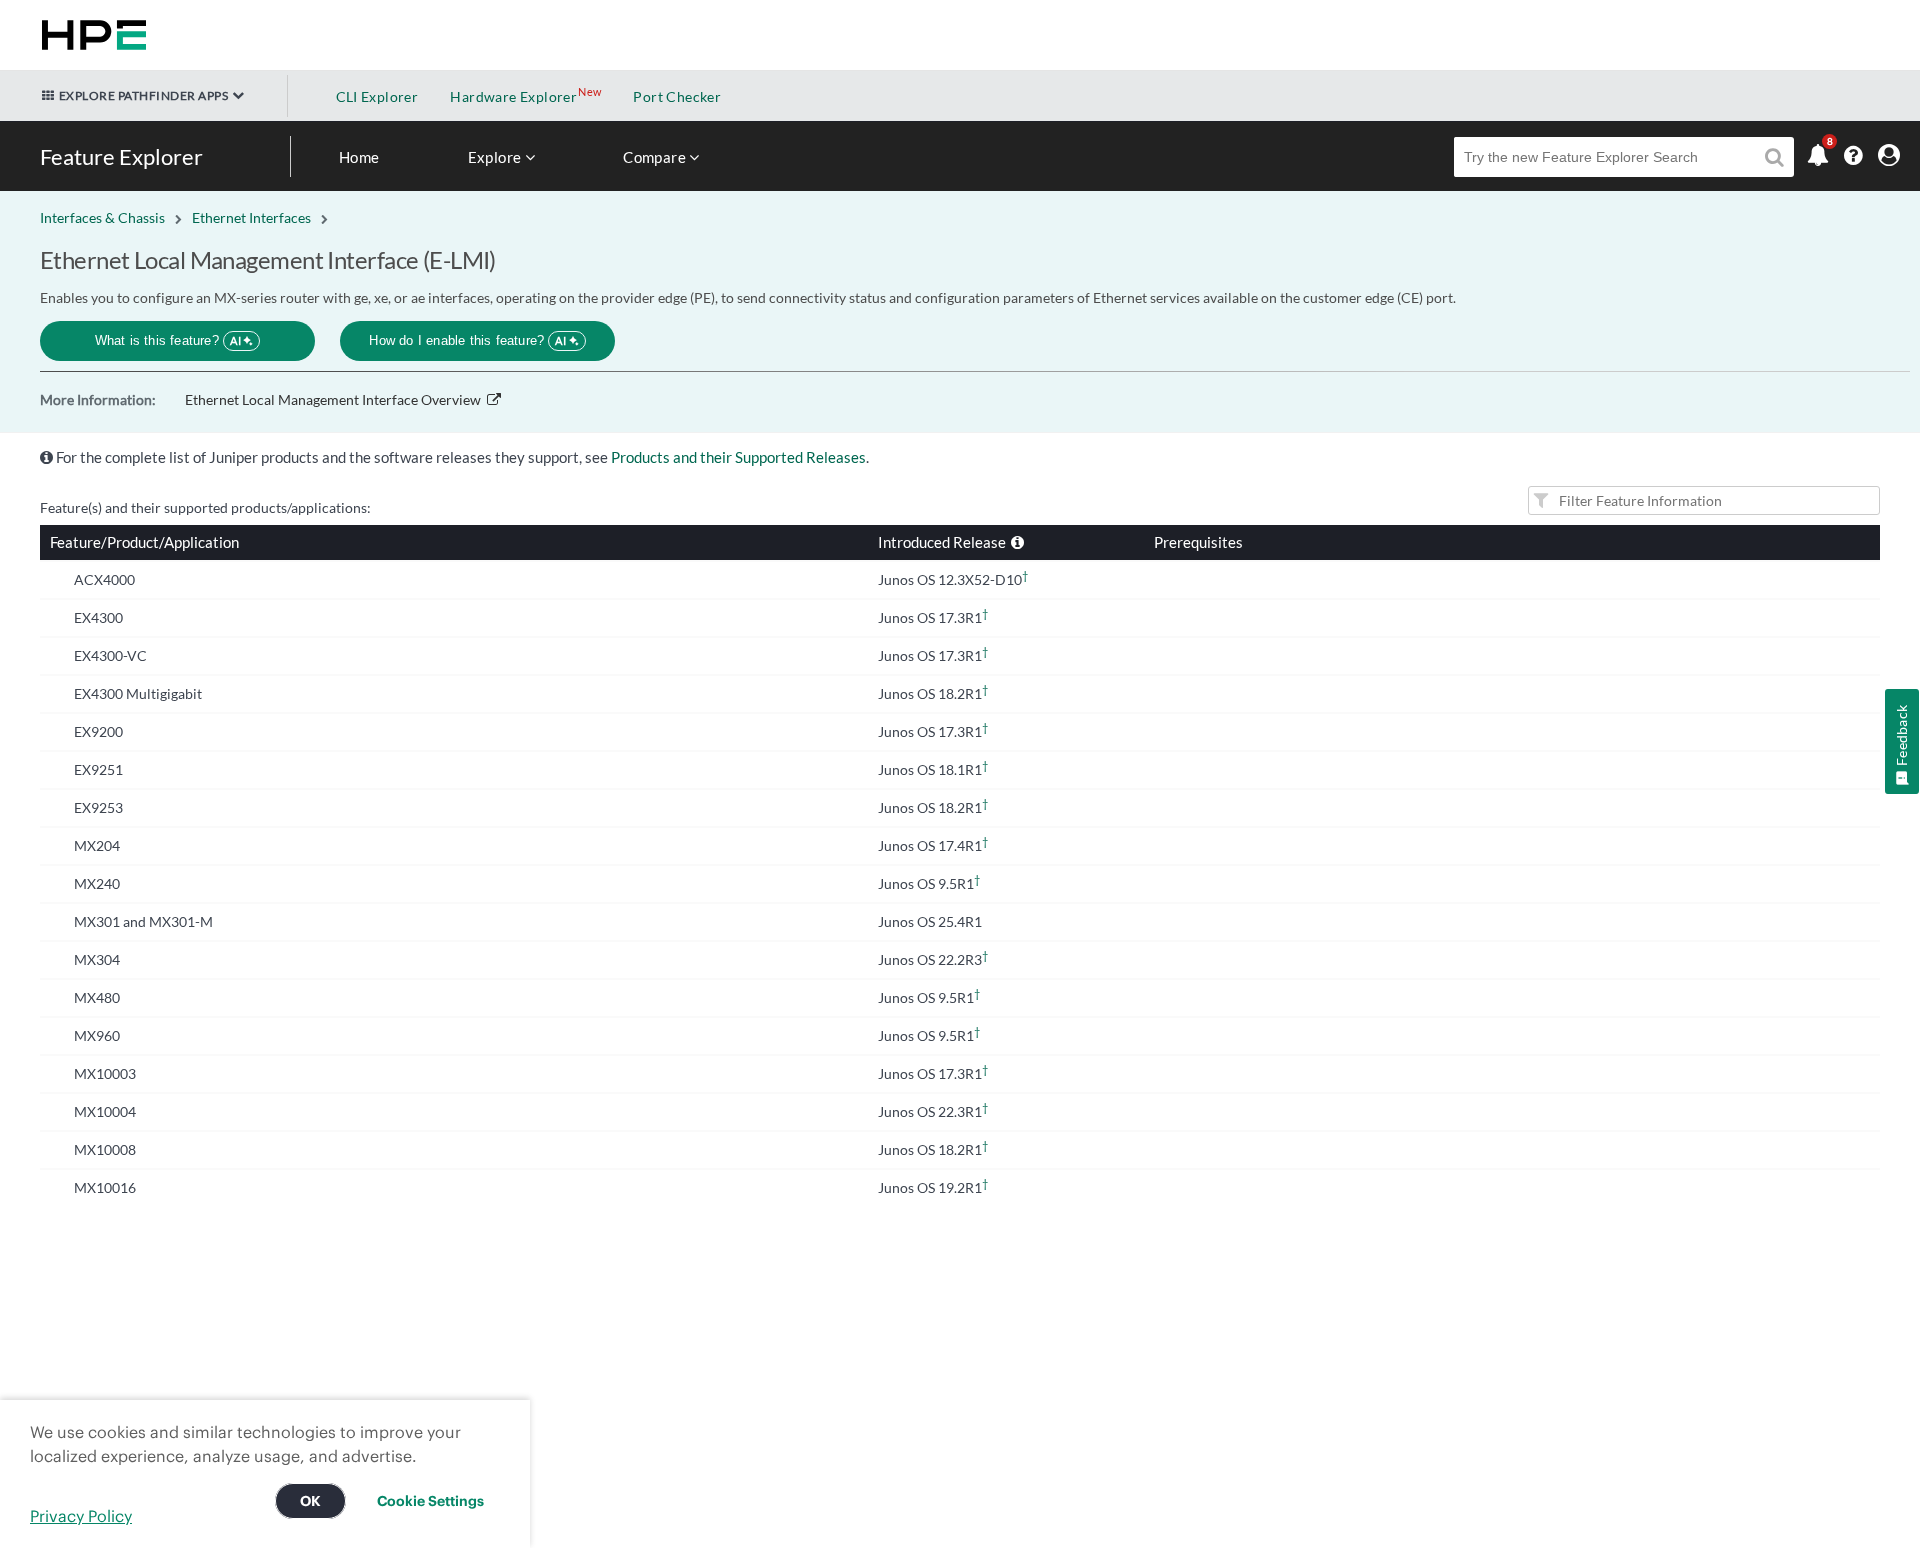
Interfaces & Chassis (102, 217)
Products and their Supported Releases (738, 457)
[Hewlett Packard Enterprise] (90, 35)
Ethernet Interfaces (251, 217)
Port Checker (677, 96)
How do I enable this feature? (467, 340)
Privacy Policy (81, 1516)
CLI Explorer (377, 96)
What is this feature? (168, 340)
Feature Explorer (121, 156)
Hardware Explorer (513, 96)
